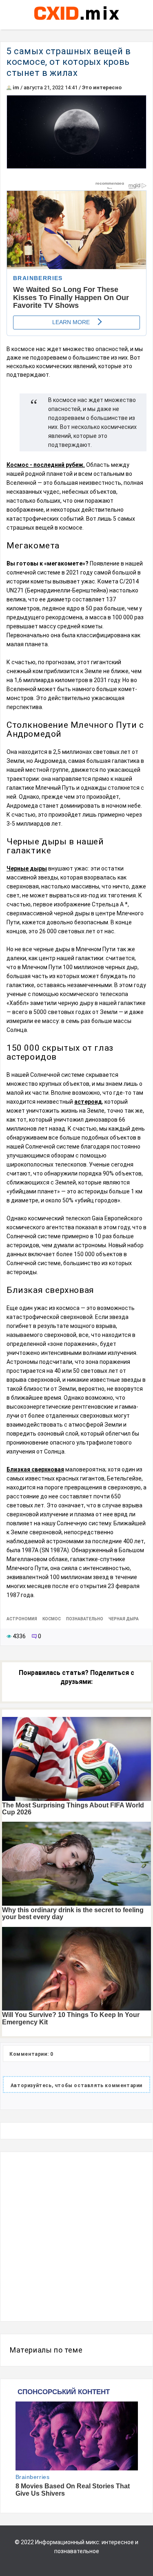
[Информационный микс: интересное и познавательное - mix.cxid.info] (76, 21)
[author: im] (9, 87)
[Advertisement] (76, 2237)
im (16, 87)
